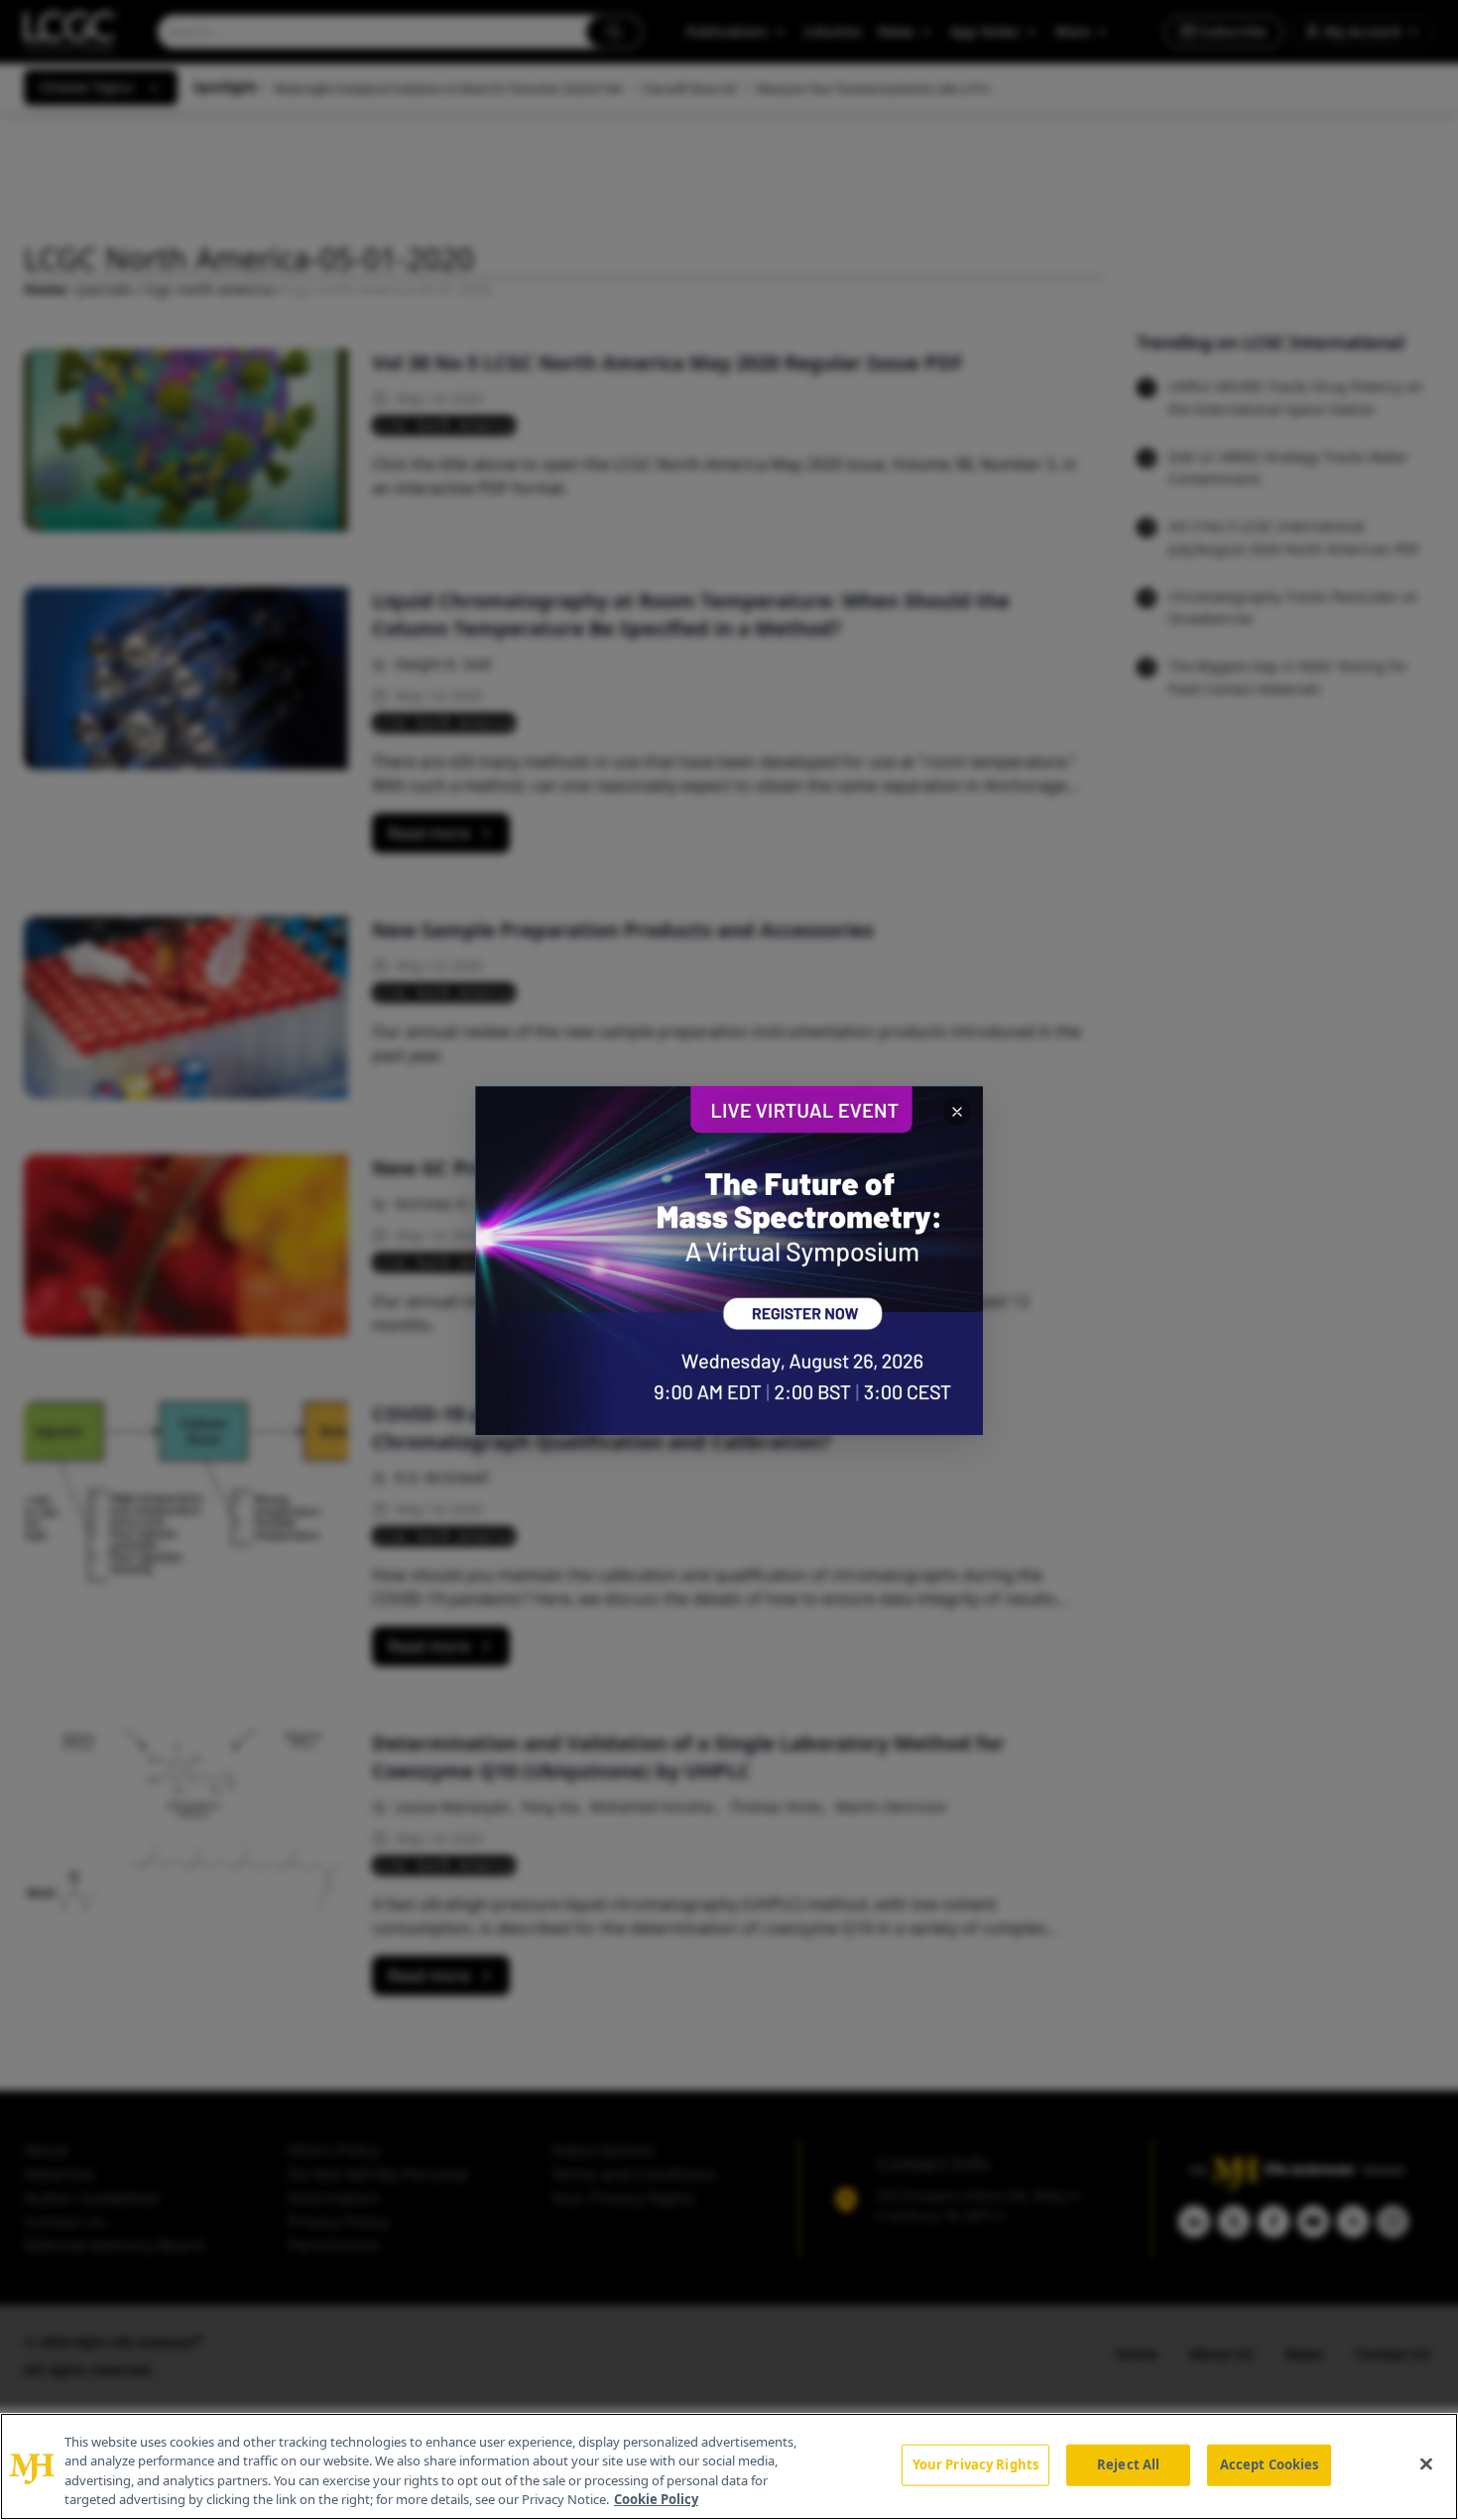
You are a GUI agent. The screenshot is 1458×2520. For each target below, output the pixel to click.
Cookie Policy (656, 2499)
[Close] (1426, 2463)
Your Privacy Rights (975, 2464)
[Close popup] (957, 1112)
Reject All (1128, 2464)
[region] (729, 2466)
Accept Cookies (1270, 2464)
